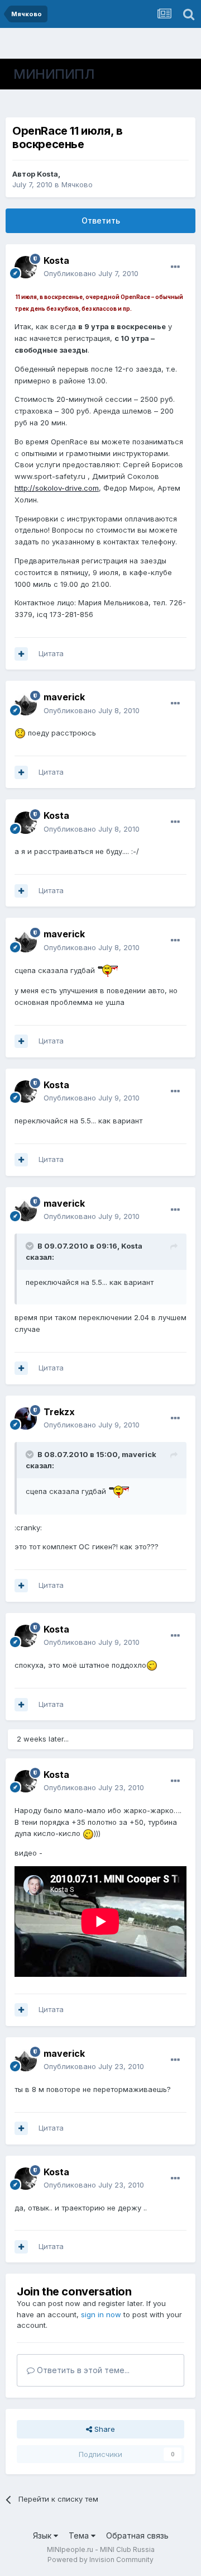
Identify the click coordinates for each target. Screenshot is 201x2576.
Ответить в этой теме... (82, 2370)
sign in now (101, 2314)
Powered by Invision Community (100, 2560)
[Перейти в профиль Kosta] (26, 267)
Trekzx (59, 1412)
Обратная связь (137, 2535)
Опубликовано (91, 273)
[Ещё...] (175, 267)
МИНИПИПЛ (54, 74)
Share (104, 2429)
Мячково (77, 184)
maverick (64, 697)
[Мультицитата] (21, 654)
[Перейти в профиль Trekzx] (26, 1419)
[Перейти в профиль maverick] (26, 704)
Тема (80, 2535)
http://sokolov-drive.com (57, 488)
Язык (43, 2535)
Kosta (47, 174)
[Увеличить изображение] (20, 733)
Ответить (101, 220)
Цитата (51, 653)
